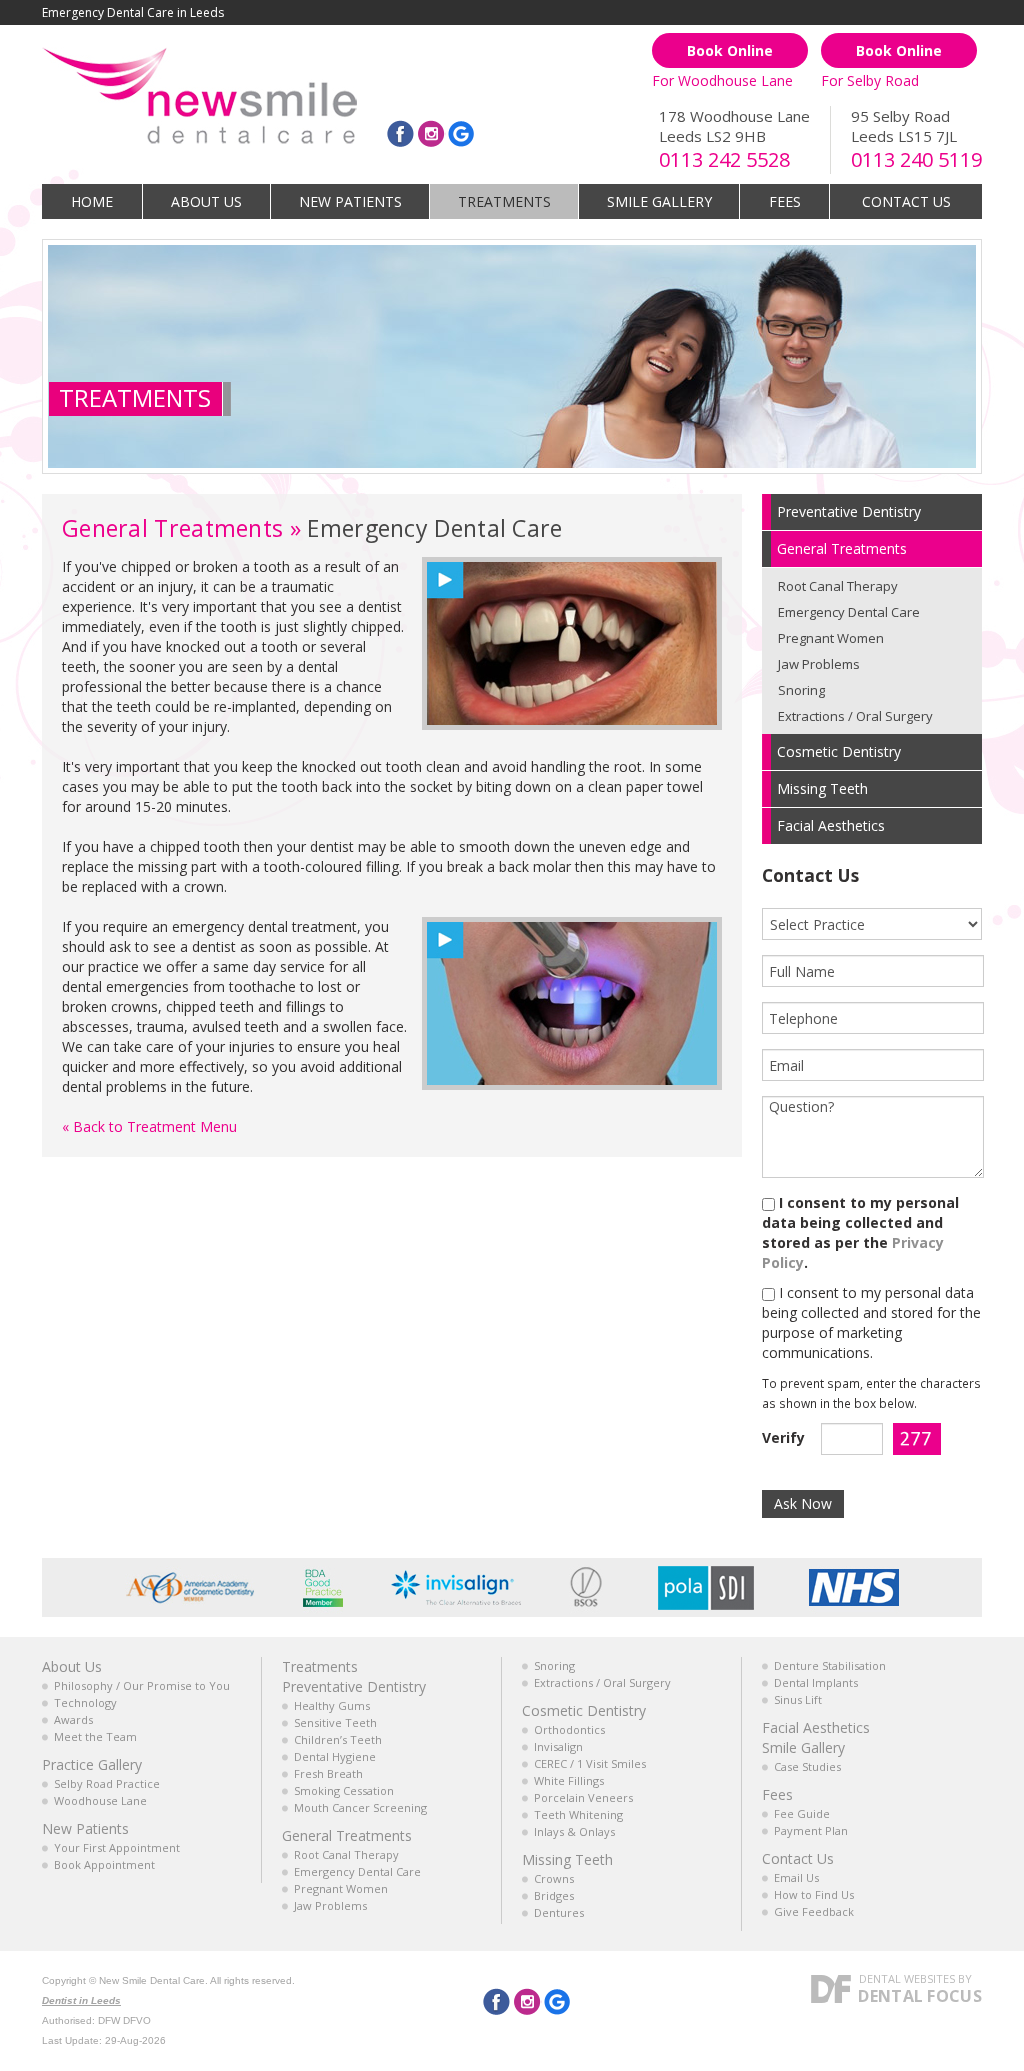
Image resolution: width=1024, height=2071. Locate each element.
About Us (206, 201)
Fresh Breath (328, 1773)
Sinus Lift (798, 1699)
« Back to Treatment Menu (149, 1126)
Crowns (554, 1878)
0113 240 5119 (916, 159)
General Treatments (172, 528)
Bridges (554, 1895)
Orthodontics (569, 1729)
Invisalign (558, 1746)
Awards (73, 1719)
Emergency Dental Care (849, 612)
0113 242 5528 (724, 159)
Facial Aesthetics (816, 1727)
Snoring (801, 690)
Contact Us (906, 201)
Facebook (400, 133)
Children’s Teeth (338, 1739)
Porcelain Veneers (583, 1797)
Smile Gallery (659, 201)
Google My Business (460, 133)
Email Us (796, 1877)
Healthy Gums (332, 1705)
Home (92, 201)
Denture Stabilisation (830, 1665)
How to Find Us (814, 1894)
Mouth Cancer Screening (360, 1807)
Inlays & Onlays (574, 1831)
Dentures (559, 1912)
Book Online (730, 50)
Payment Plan (811, 1830)
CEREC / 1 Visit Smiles (590, 1763)
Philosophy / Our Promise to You (142, 1685)
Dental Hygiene (335, 1756)
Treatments (504, 201)
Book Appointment (104, 1864)
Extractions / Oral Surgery (855, 716)
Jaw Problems (819, 664)
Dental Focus (920, 1996)
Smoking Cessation (344, 1790)
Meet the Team (95, 1736)
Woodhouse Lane (100, 1800)
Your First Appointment (117, 1847)
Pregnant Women (831, 638)
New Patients (350, 201)
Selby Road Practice (107, 1783)
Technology (85, 1702)
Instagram (431, 133)
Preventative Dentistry (354, 1686)
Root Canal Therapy (838, 586)
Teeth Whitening (578, 1814)
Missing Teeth (567, 1859)
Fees (785, 201)
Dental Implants (816, 1682)
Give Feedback (814, 1911)
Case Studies (807, 1766)
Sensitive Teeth (335, 1722)
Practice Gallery (92, 1764)
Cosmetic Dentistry (584, 1710)
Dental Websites (907, 1978)
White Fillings (569, 1780)
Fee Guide (802, 1813)
